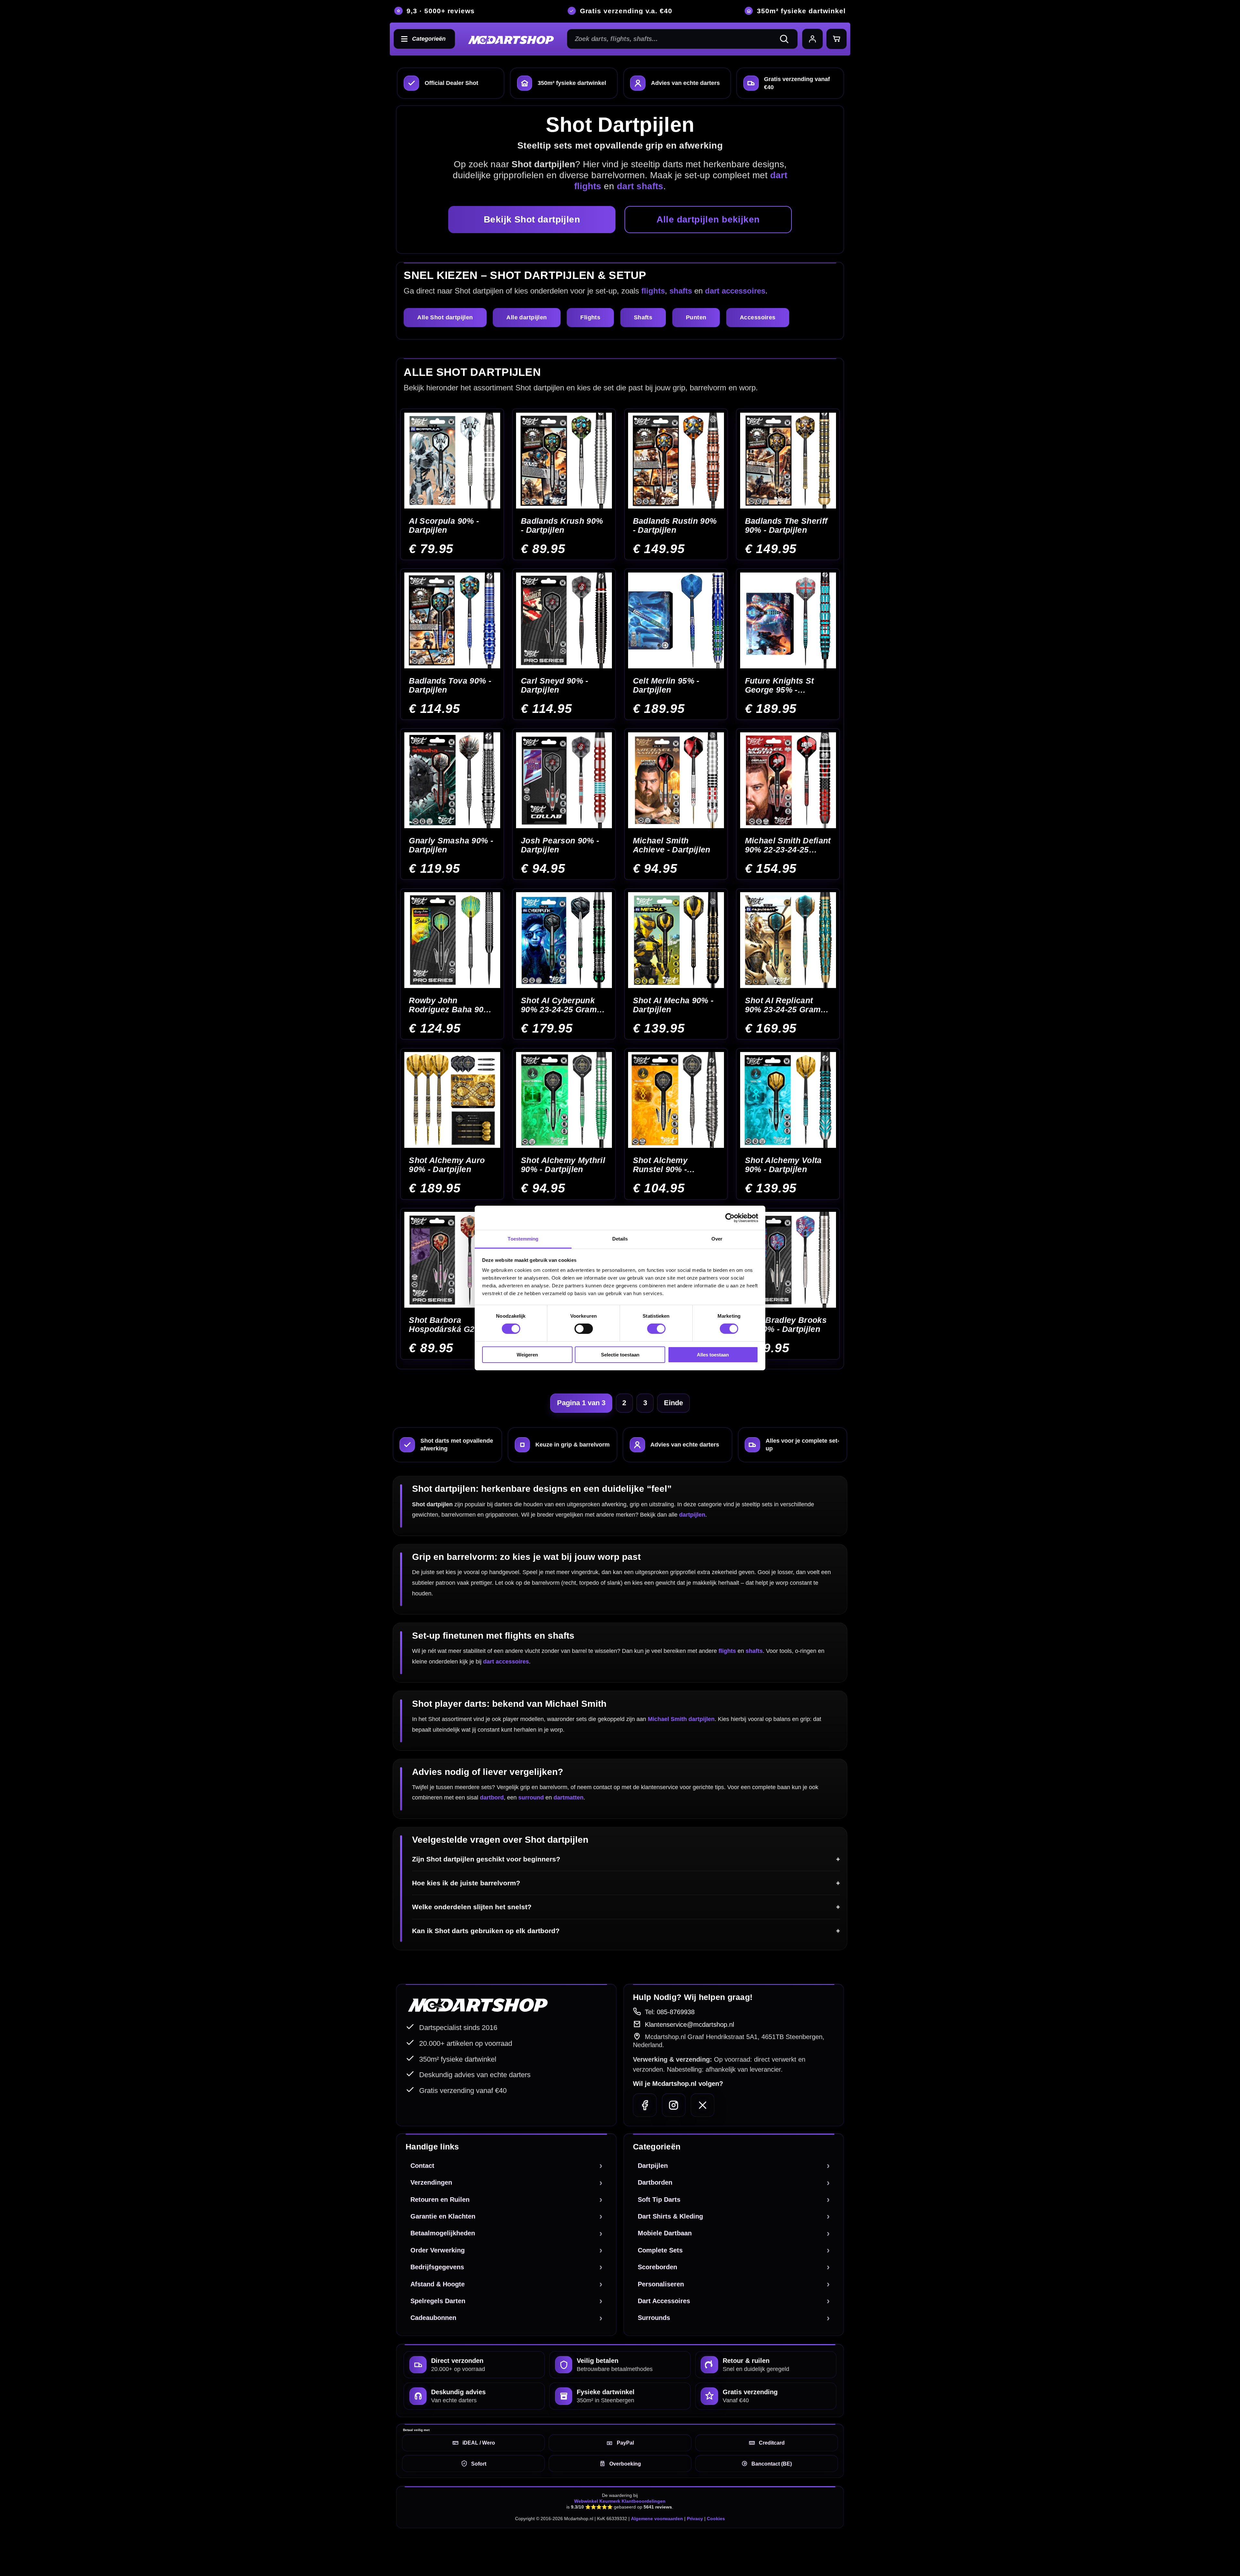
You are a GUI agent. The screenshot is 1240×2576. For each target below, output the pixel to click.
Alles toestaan (713, 1355)
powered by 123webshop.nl (811, 2548)
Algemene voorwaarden (657, 2519)
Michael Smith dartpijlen (681, 1719)
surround (531, 1798)
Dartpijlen (653, 2166)
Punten (696, 317)
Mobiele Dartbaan (665, 2233)
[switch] (584, 1329)
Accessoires (758, 317)
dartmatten (568, 1798)
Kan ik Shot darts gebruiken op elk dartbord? (486, 1931)
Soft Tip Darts (659, 2200)
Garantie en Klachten (443, 2216)
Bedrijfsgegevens (437, 2267)
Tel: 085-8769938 (670, 2012)
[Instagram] (674, 2105)
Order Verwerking (438, 2250)
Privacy (695, 2519)
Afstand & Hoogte (438, 2284)
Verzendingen (431, 2182)
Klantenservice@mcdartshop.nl (689, 2025)
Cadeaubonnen (433, 2318)
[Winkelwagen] (837, 39)
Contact (422, 2166)
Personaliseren (661, 2284)
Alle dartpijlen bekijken (708, 219)
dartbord (492, 1798)
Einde (673, 1403)
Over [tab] (717, 1239)
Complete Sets (660, 2250)
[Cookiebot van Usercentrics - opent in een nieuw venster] (730, 1218)
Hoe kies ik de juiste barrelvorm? (466, 1883)
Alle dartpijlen (527, 317)
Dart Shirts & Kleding (670, 2216)
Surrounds (654, 2318)
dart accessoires (735, 291)
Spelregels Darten (438, 2301)
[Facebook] (645, 2105)
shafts (681, 291)
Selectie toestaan (620, 1355)
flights (653, 291)
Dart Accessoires (664, 2301)
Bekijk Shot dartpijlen (532, 219)
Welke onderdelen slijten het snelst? (472, 1907)
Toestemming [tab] (523, 1239)
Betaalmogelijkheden (443, 2233)
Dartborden (655, 2182)
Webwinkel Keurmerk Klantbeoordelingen (620, 2501)
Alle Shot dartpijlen (445, 317)
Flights (590, 317)
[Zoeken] (787, 39)
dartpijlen (692, 1515)
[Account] (812, 39)
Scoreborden (657, 2267)
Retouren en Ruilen (440, 2200)
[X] (703, 2105)
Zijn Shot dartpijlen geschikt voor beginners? (486, 1859)
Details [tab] (620, 1239)
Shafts (643, 317)
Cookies (716, 2519)
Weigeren (527, 1355)
